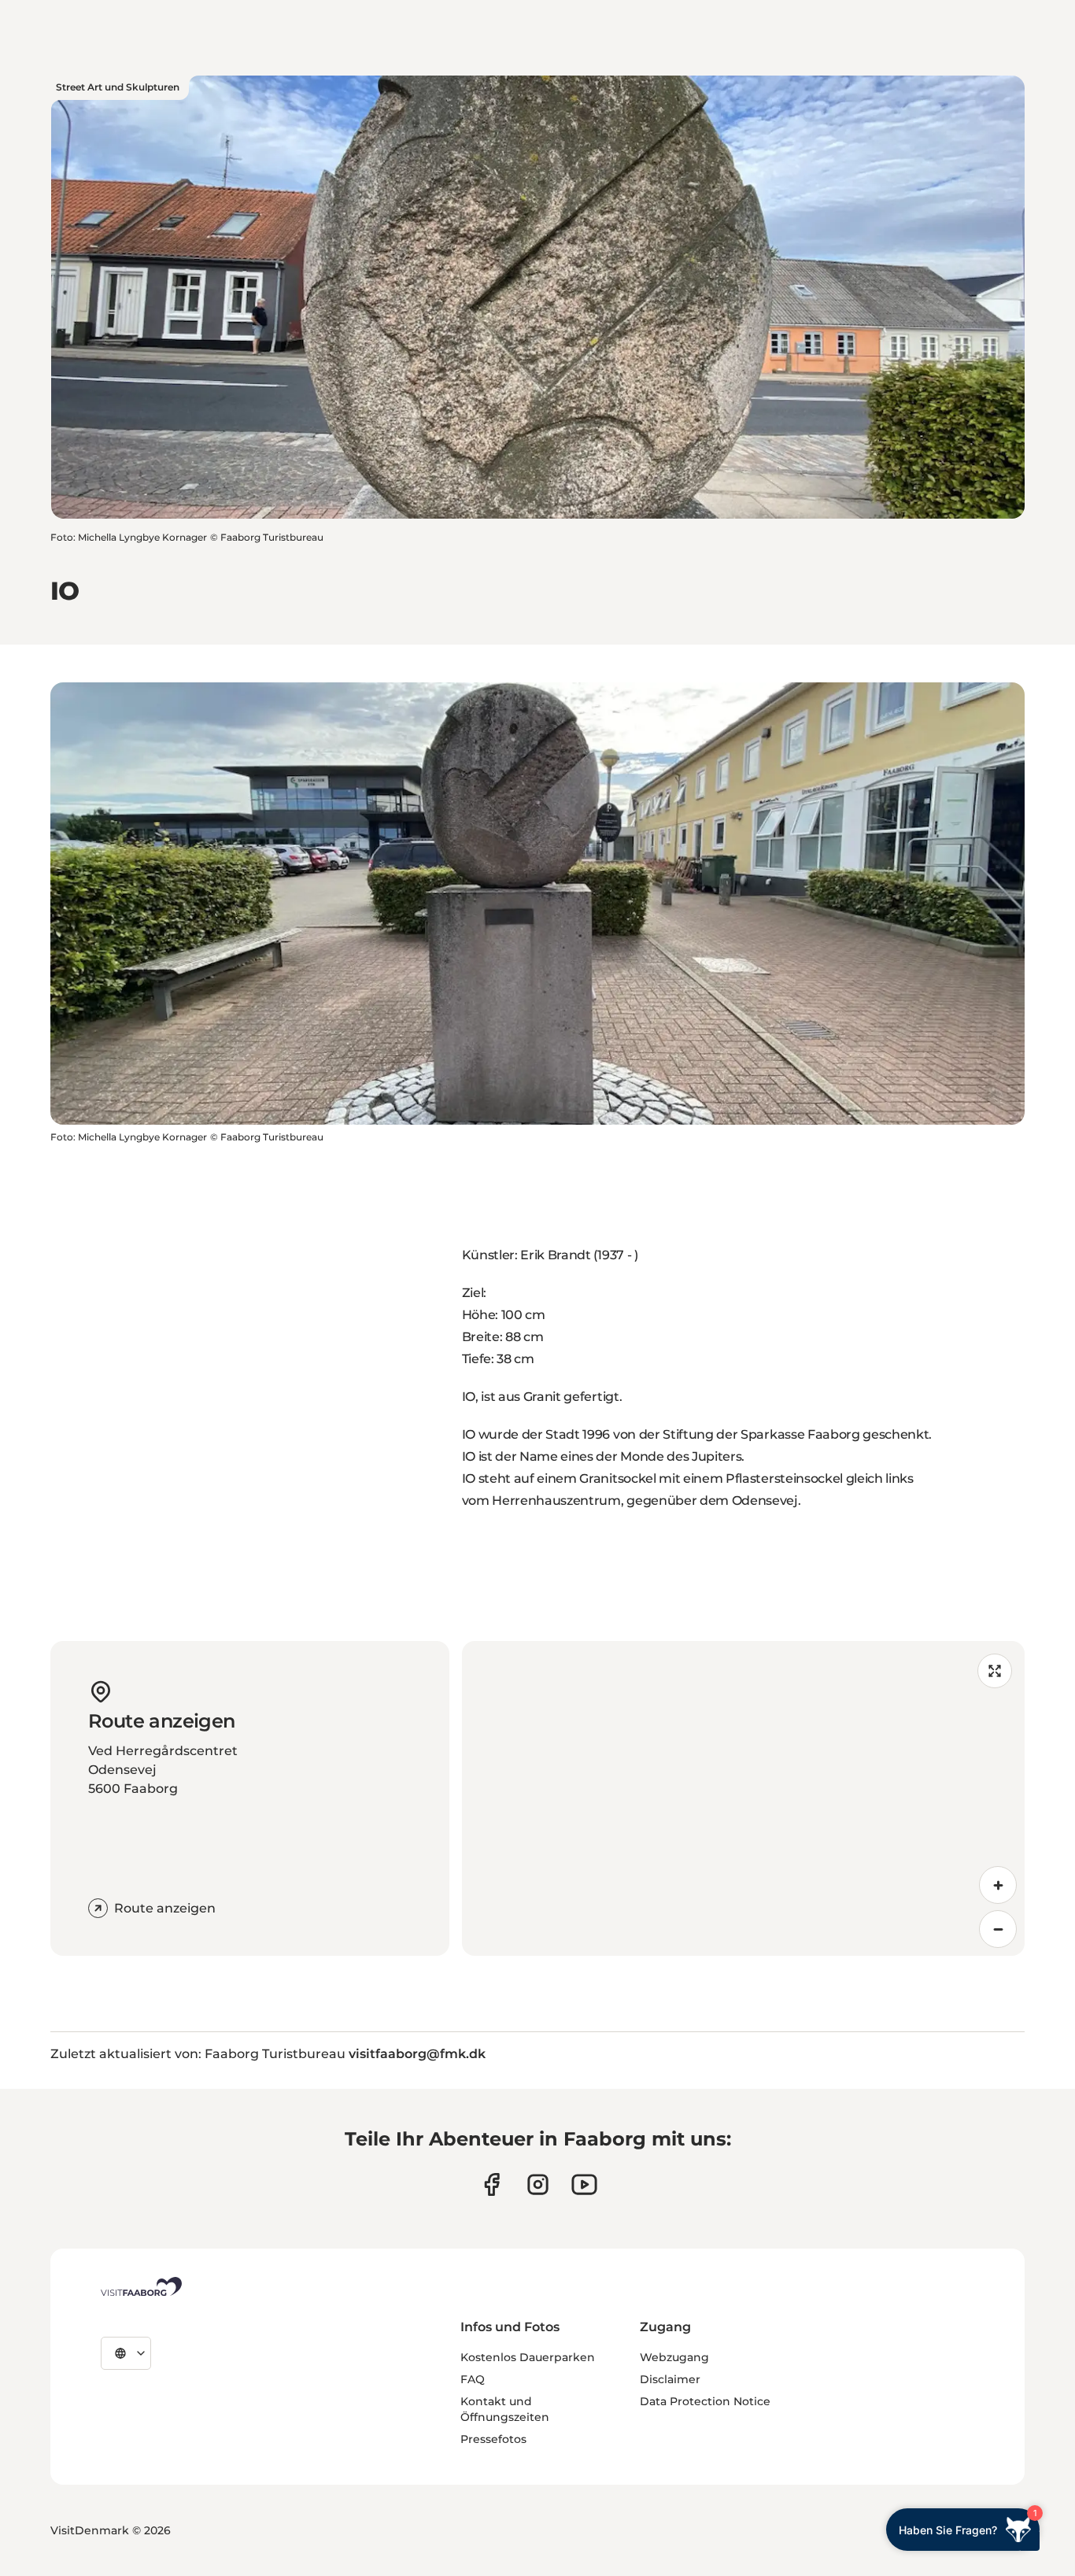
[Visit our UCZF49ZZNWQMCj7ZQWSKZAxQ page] (584, 2184)
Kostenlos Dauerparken (528, 2357)
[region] (744, 1798)
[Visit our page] (491, 2184)
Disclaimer (670, 2379)
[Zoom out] (998, 1929)
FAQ (473, 2379)
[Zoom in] (998, 1885)
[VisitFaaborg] (141, 2286)
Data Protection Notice (705, 2401)
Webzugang (674, 2357)
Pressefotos (493, 2439)
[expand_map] (995, 1671)
